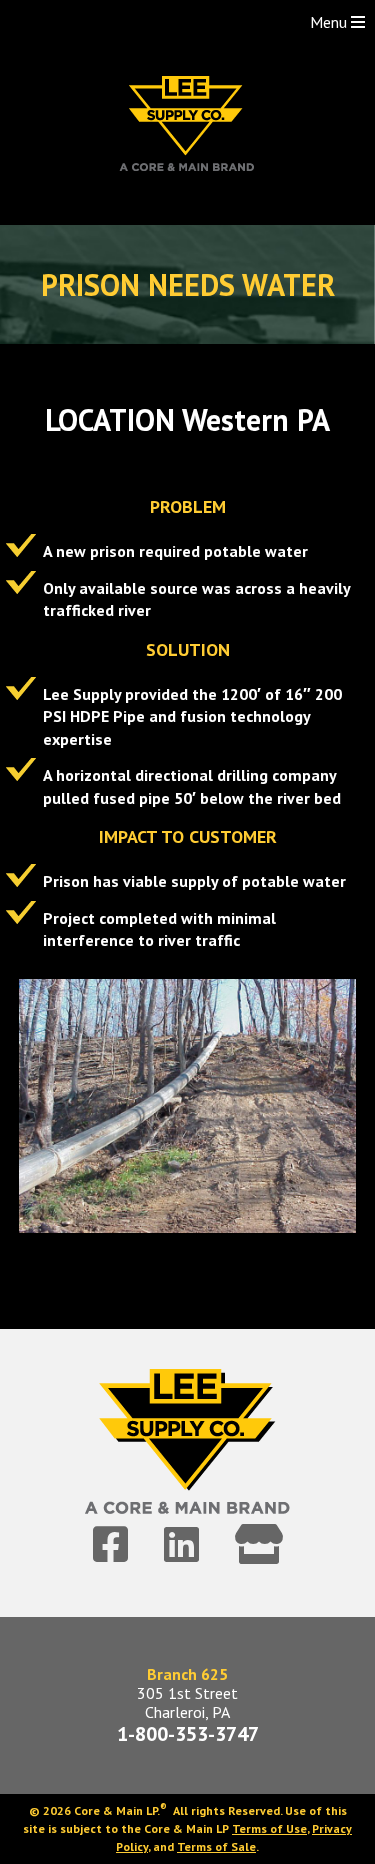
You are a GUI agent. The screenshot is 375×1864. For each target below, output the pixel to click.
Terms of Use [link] (269, 1828)
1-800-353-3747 (188, 1734)
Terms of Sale (216, 1846)
